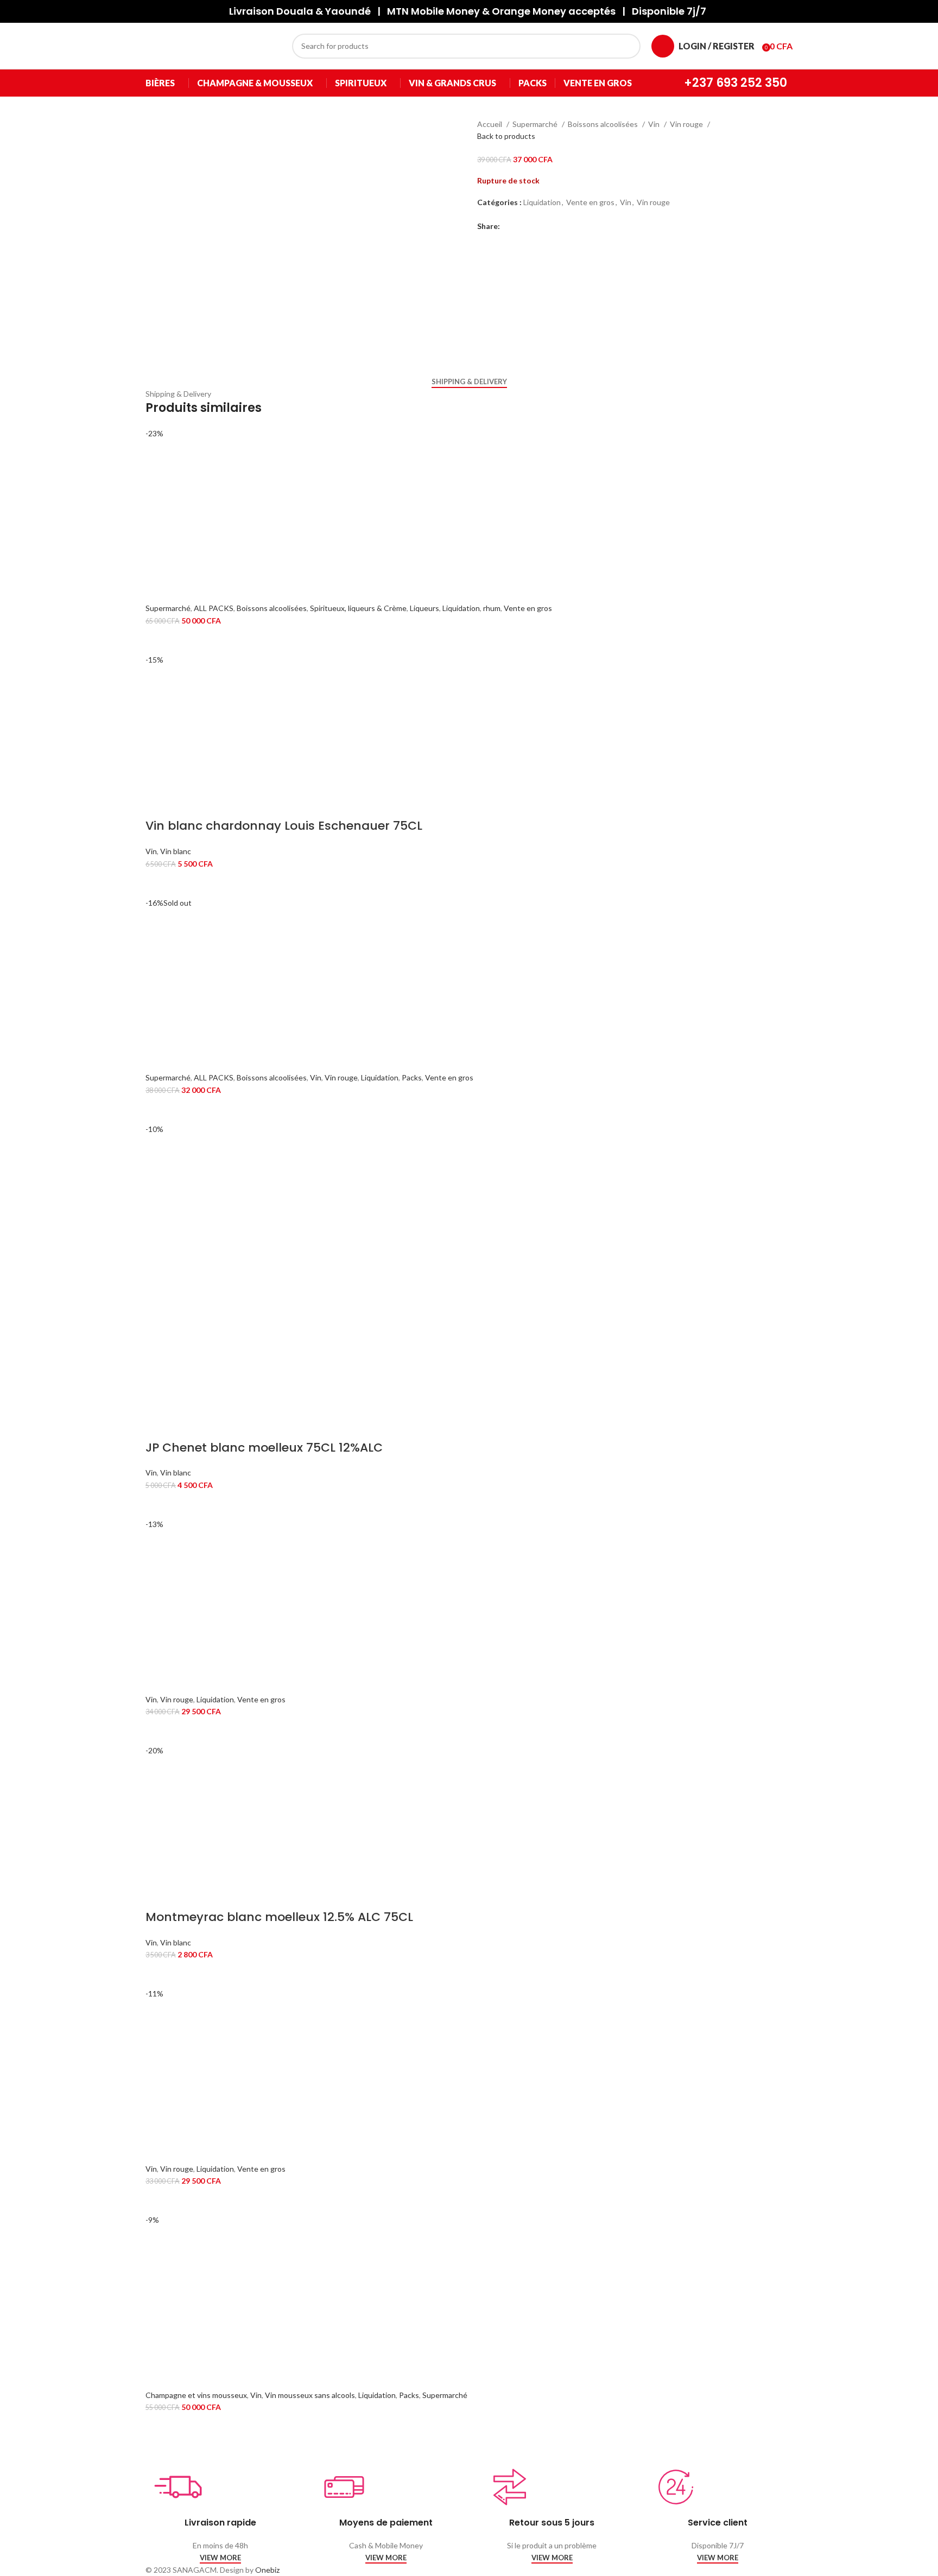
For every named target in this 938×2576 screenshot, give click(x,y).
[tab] (469, 382)
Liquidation (542, 202)
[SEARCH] (628, 46)
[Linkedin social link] (534, 226)
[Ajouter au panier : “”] (159, 640)
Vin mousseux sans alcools (310, 2395)
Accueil (490, 124)
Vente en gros (590, 202)
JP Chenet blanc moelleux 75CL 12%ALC (264, 1448)
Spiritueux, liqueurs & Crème (358, 608)
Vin (655, 124)
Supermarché (536, 124)
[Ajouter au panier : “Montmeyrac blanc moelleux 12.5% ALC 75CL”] (159, 1974)
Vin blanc (176, 851)
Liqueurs (424, 608)
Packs (412, 1077)
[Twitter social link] (521, 226)
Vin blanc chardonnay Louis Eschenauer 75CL (284, 826)
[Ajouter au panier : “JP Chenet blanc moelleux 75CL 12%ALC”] (159, 1505)
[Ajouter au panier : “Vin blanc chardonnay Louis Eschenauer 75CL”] (159, 883)
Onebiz (267, 2570)
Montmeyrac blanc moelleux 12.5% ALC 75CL (279, 1917)
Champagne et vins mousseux (196, 2395)
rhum (492, 608)
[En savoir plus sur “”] (159, 1110)
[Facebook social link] (509, 226)
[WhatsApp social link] (546, 226)
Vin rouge (687, 124)
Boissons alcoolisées (604, 124)
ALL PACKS (214, 608)
